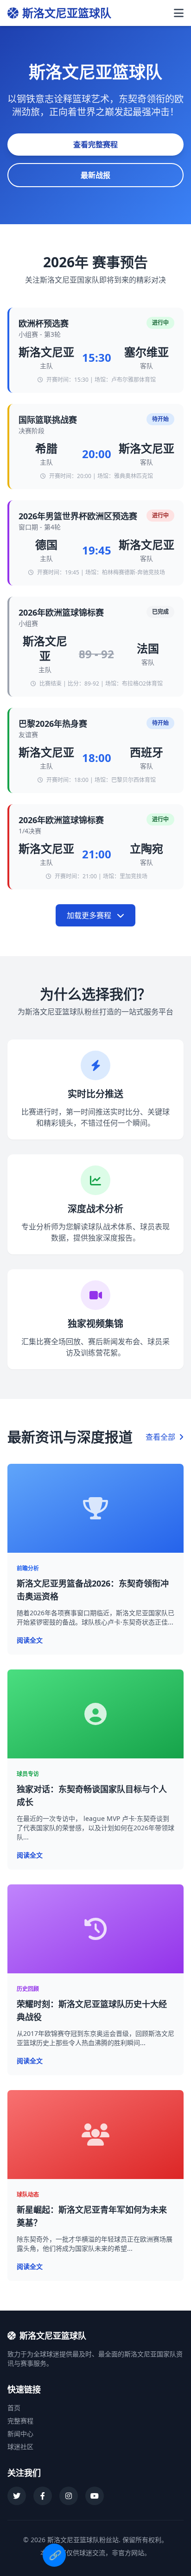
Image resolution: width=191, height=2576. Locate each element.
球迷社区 (20, 2447)
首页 (14, 2408)
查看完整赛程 (95, 145)
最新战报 (95, 175)
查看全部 (161, 1437)
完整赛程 (20, 2421)
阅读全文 (30, 1640)
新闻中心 (20, 2434)
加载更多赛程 (90, 915)
